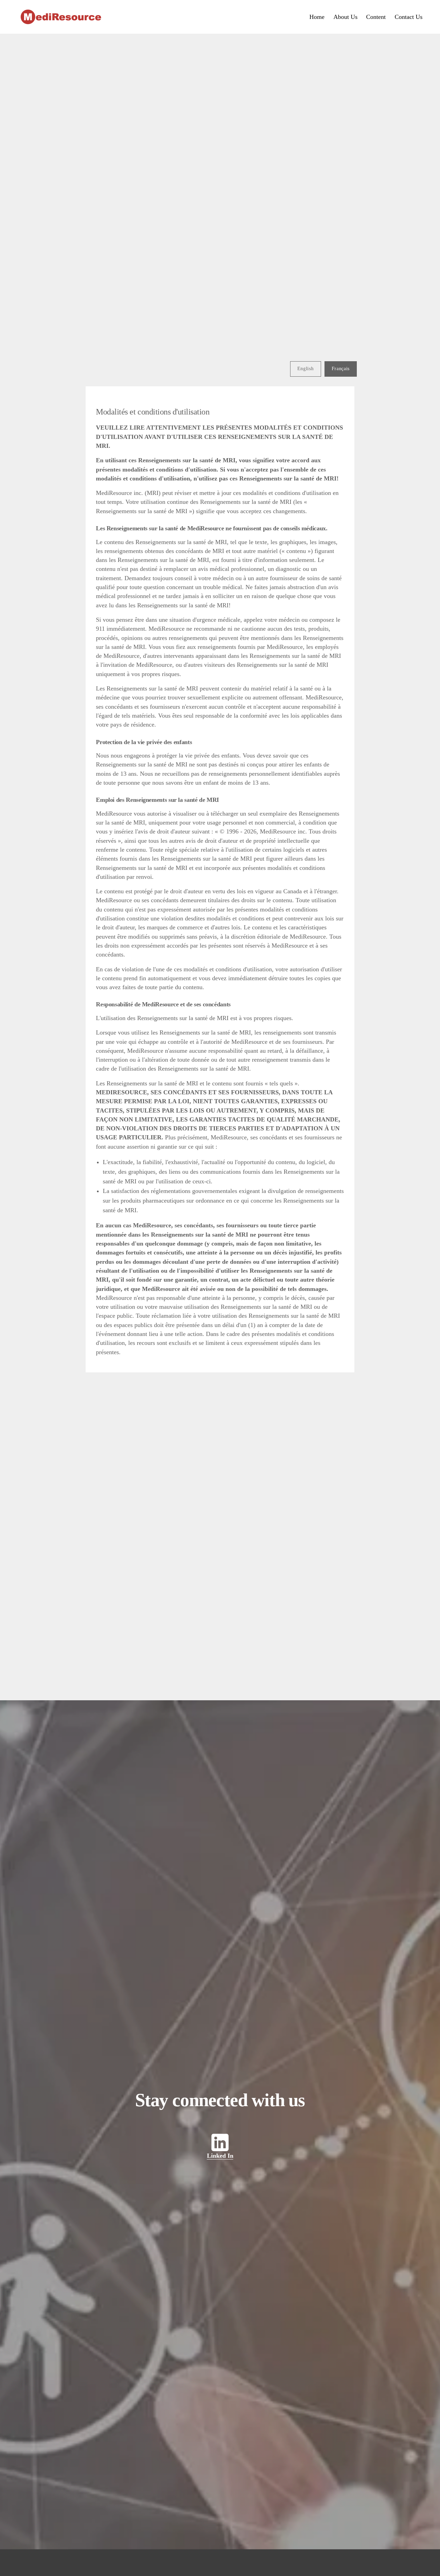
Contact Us (409, 17)
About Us (345, 17)
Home (317, 17)
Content (376, 17)
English (306, 369)
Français (341, 369)
